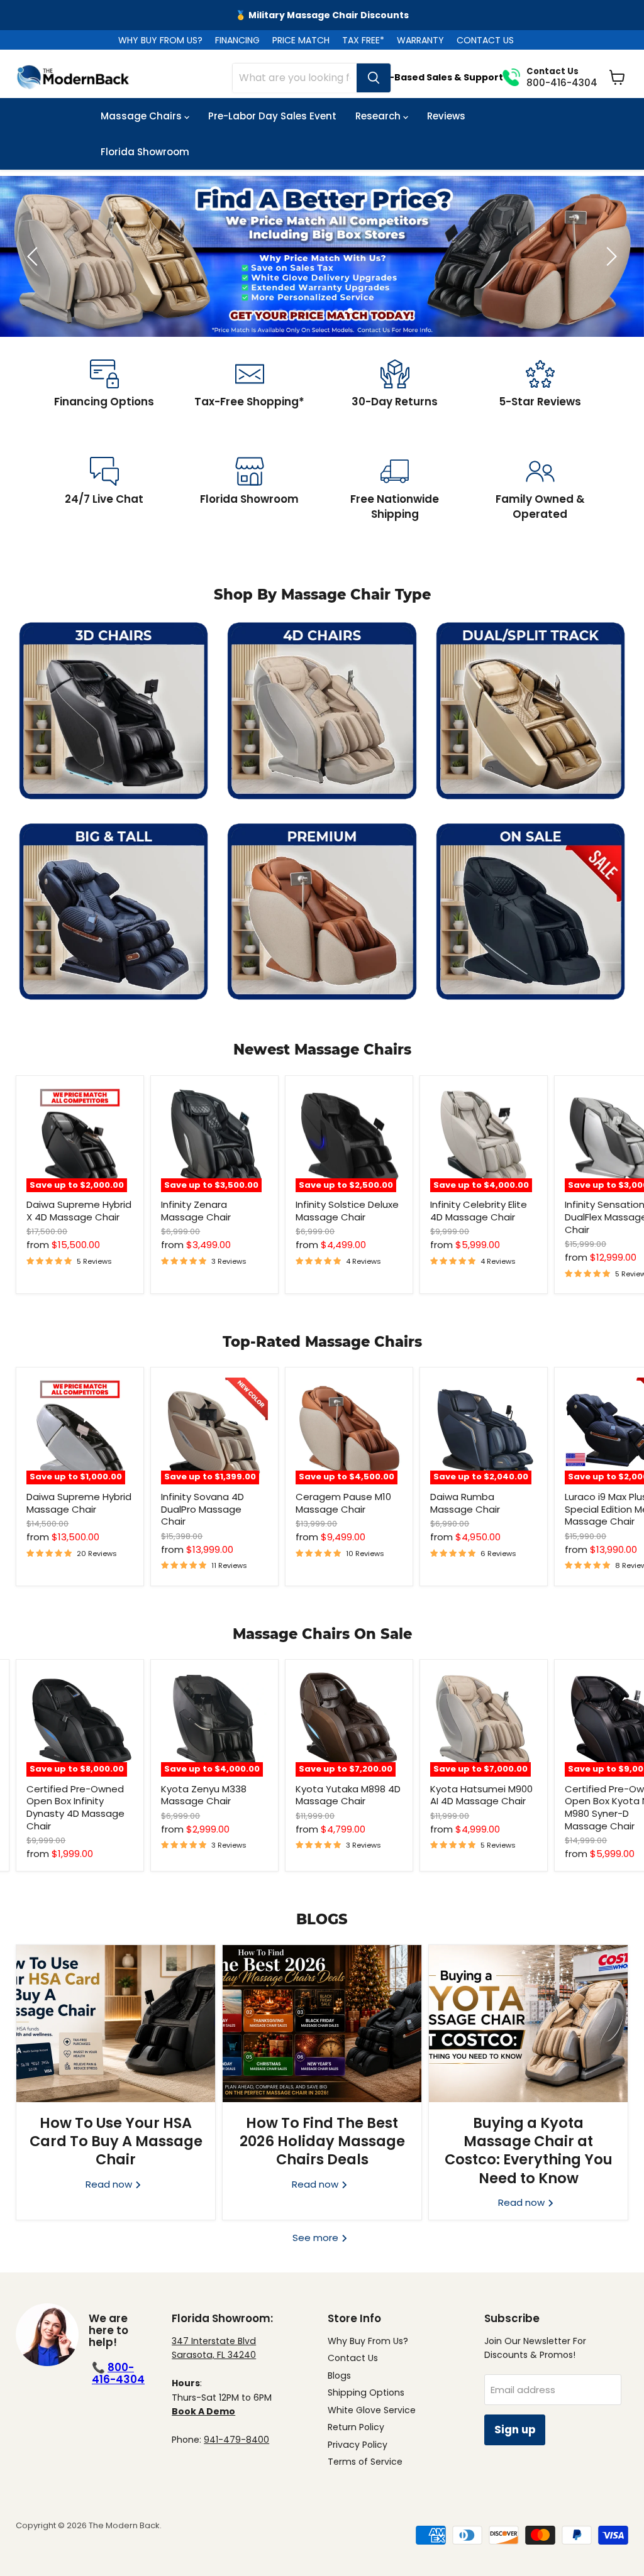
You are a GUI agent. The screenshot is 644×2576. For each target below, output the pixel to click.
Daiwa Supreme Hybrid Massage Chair (79, 1503)
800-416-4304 (118, 2373)
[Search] (374, 78)
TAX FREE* (363, 40)
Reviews (446, 116)
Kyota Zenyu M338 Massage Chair (204, 1795)
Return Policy (356, 2427)
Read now (110, 2184)
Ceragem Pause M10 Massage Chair (343, 1503)
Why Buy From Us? (368, 2341)
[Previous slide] (35, 256)
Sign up (515, 2430)
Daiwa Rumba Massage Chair (465, 1503)
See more (317, 2238)
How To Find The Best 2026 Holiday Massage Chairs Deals (322, 2141)
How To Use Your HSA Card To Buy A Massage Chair (116, 2141)
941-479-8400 (236, 2440)
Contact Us (353, 2358)
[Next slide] (609, 256)
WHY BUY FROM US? (160, 40)
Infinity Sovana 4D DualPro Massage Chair (203, 1509)
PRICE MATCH (301, 40)
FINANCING (237, 40)
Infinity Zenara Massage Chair (196, 1211)
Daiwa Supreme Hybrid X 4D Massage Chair (79, 1211)
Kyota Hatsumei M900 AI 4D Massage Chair (481, 1795)
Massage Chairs (142, 116)
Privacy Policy (358, 2445)
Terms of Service (365, 2462)
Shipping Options (366, 2392)
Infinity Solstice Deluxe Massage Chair (347, 1211)
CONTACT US (485, 40)
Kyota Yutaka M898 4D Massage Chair (348, 1795)
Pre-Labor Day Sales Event (272, 116)
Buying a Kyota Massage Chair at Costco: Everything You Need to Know (529, 2151)
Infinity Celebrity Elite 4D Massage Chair (479, 1211)
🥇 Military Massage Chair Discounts (322, 15)
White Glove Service (372, 2410)
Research (379, 116)
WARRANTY (420, 40)
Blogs (339, 2376)
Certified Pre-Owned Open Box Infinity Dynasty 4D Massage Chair (75, 1807)
